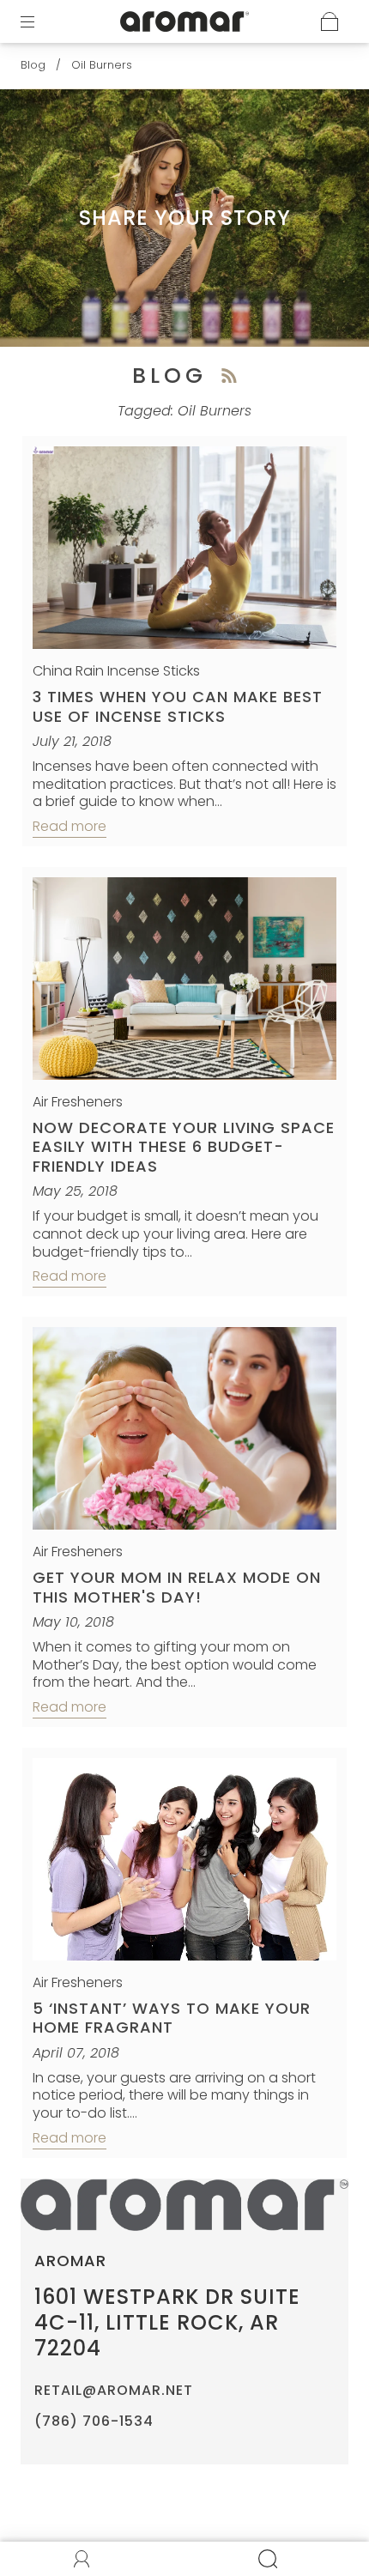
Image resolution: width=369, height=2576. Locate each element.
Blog (33, 65)
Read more (70, 826)
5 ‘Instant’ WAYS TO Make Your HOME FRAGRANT (172, 2018)
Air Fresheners (78, 1102)
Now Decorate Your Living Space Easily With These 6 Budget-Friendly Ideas (184, 1147)
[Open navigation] (39, 21)
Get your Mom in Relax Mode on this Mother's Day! (177, 1587)
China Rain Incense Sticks (116, 671)
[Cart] (330, 21)
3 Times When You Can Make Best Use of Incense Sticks (178, 706)
